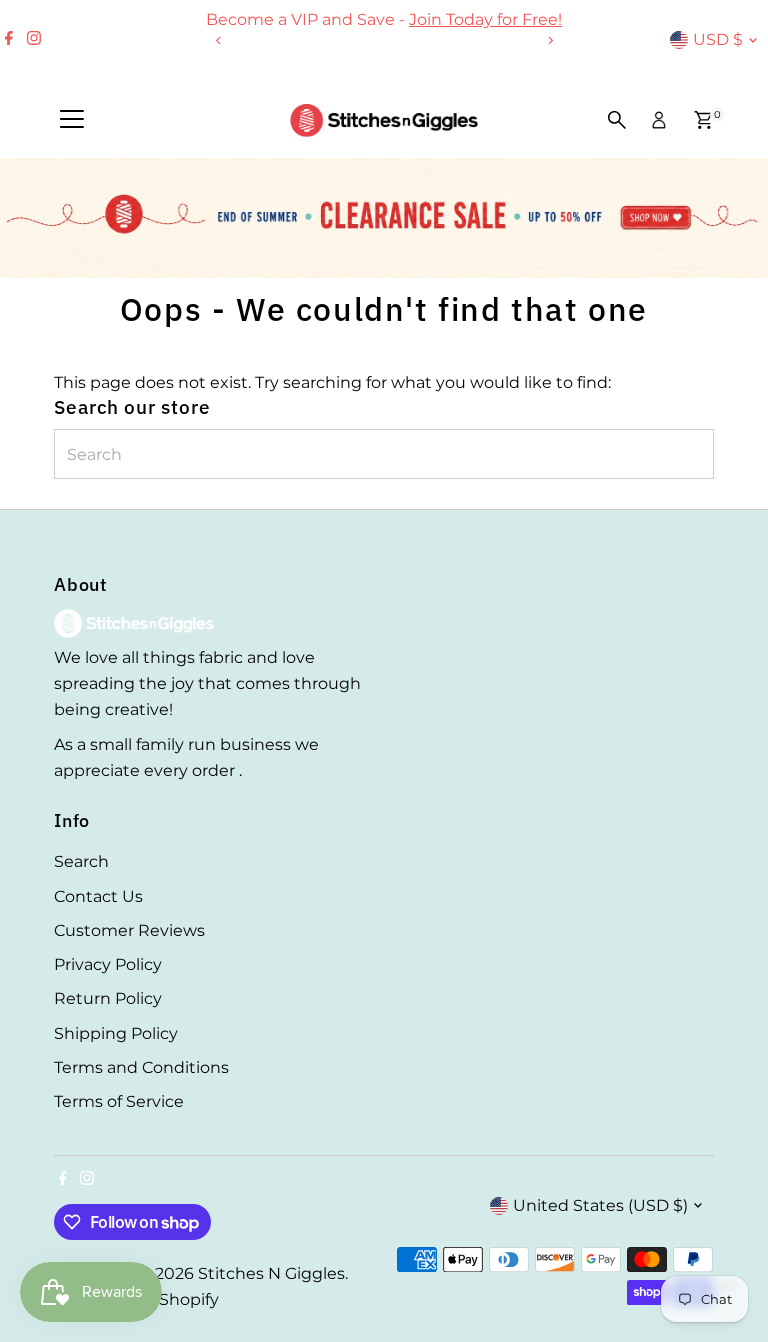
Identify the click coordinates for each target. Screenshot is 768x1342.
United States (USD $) (600, 1205)
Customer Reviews (129, 930)
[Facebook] (9, 40)
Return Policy (108, 998)
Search (81, 861)
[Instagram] (34, 40)
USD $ (718, 39)
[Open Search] (617, 120)
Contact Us (98, 896)
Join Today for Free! (485, 19)
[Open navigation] (72, 120)
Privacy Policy (108, 964)
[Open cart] (703, 120)
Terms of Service (119, 1101)
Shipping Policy (116, 1033)
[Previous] (218, 40)
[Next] (549, 40)
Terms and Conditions (141, 1067)
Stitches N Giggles (271, 1273)
